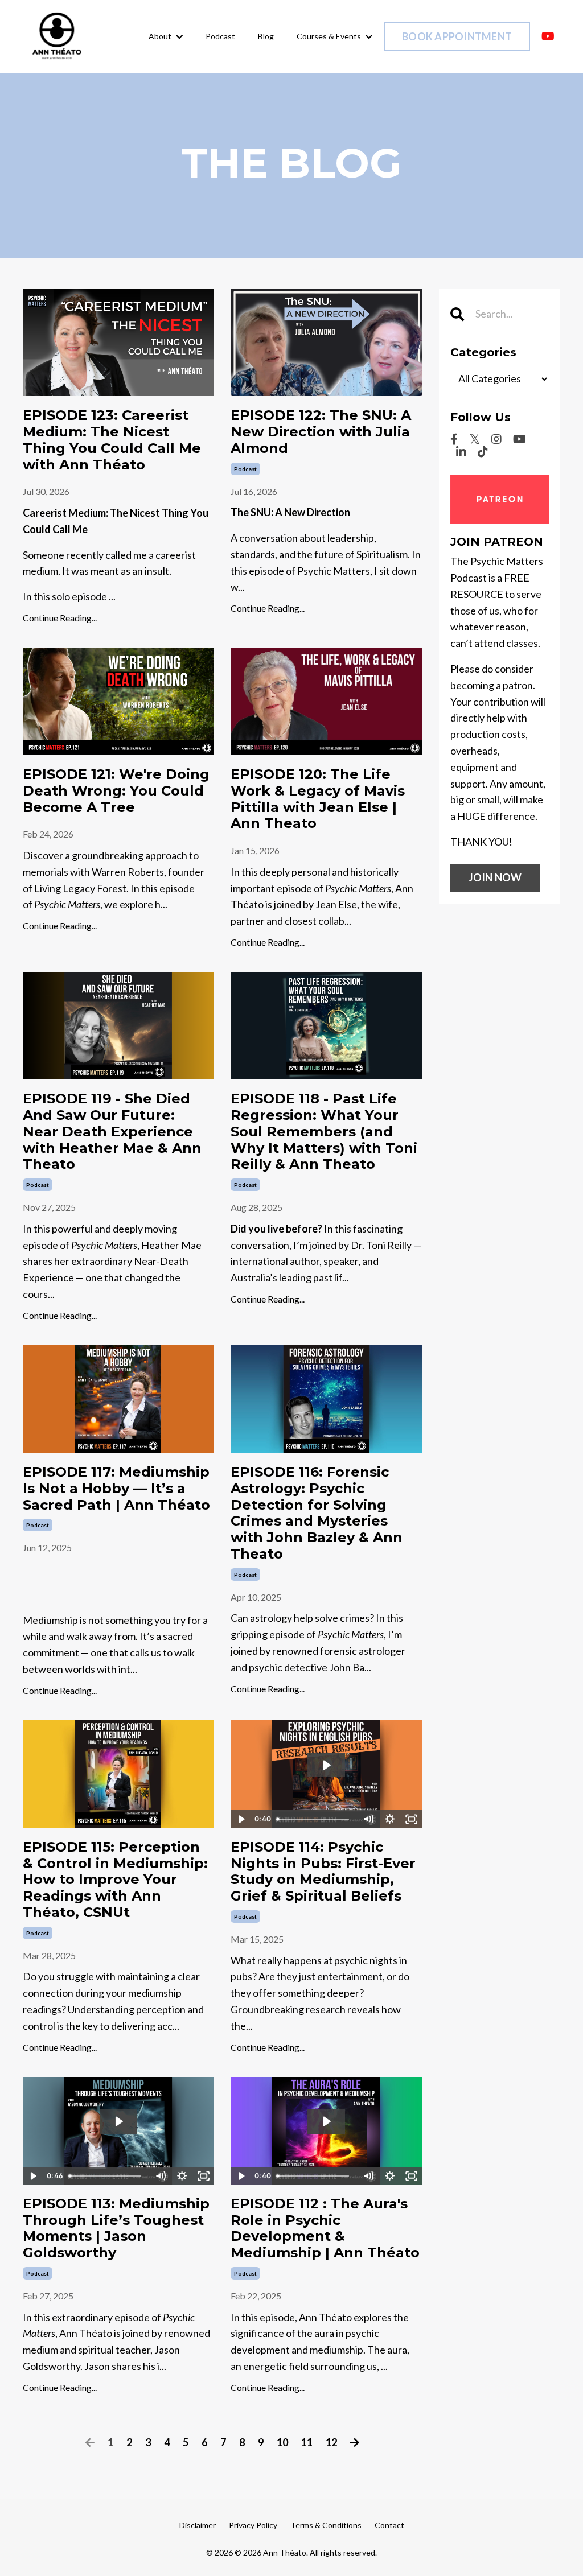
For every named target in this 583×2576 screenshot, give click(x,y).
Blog (266, 36)
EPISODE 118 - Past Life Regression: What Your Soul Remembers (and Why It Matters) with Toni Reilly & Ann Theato (324, 1132)
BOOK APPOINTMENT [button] (457, 36)
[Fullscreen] (412, 1819)
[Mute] (368, 1819)
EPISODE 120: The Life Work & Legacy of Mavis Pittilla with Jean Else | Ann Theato (318, 799)
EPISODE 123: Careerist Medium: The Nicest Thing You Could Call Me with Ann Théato (112, 440)
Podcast (220, 36)
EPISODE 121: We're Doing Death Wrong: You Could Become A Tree (116, 791)
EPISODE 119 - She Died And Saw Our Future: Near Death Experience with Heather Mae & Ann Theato (112, 1132)
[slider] (315, 1819)
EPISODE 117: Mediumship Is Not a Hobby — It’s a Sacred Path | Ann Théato (116, 1489)
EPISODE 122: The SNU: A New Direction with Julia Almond (321, 432)
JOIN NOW (495, 877)
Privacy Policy (253, 2525)
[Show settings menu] (390, 1819)
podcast (245, 469)
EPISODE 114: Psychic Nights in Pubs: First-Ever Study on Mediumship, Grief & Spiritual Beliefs (323, 1872)
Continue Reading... (60, 618)
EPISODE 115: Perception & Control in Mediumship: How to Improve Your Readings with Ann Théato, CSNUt (115, 1880)
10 (282, 2442)
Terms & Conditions (326, 2525)
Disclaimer (198, 2525)
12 (331, 2442)
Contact (389, 2525)
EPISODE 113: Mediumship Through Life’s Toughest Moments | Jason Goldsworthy (116, 2228)
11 (307, 2442)
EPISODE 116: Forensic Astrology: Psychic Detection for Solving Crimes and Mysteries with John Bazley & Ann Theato (317, 1513)
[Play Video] (241, 1819)
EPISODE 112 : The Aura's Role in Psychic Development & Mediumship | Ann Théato (325, 2228)
